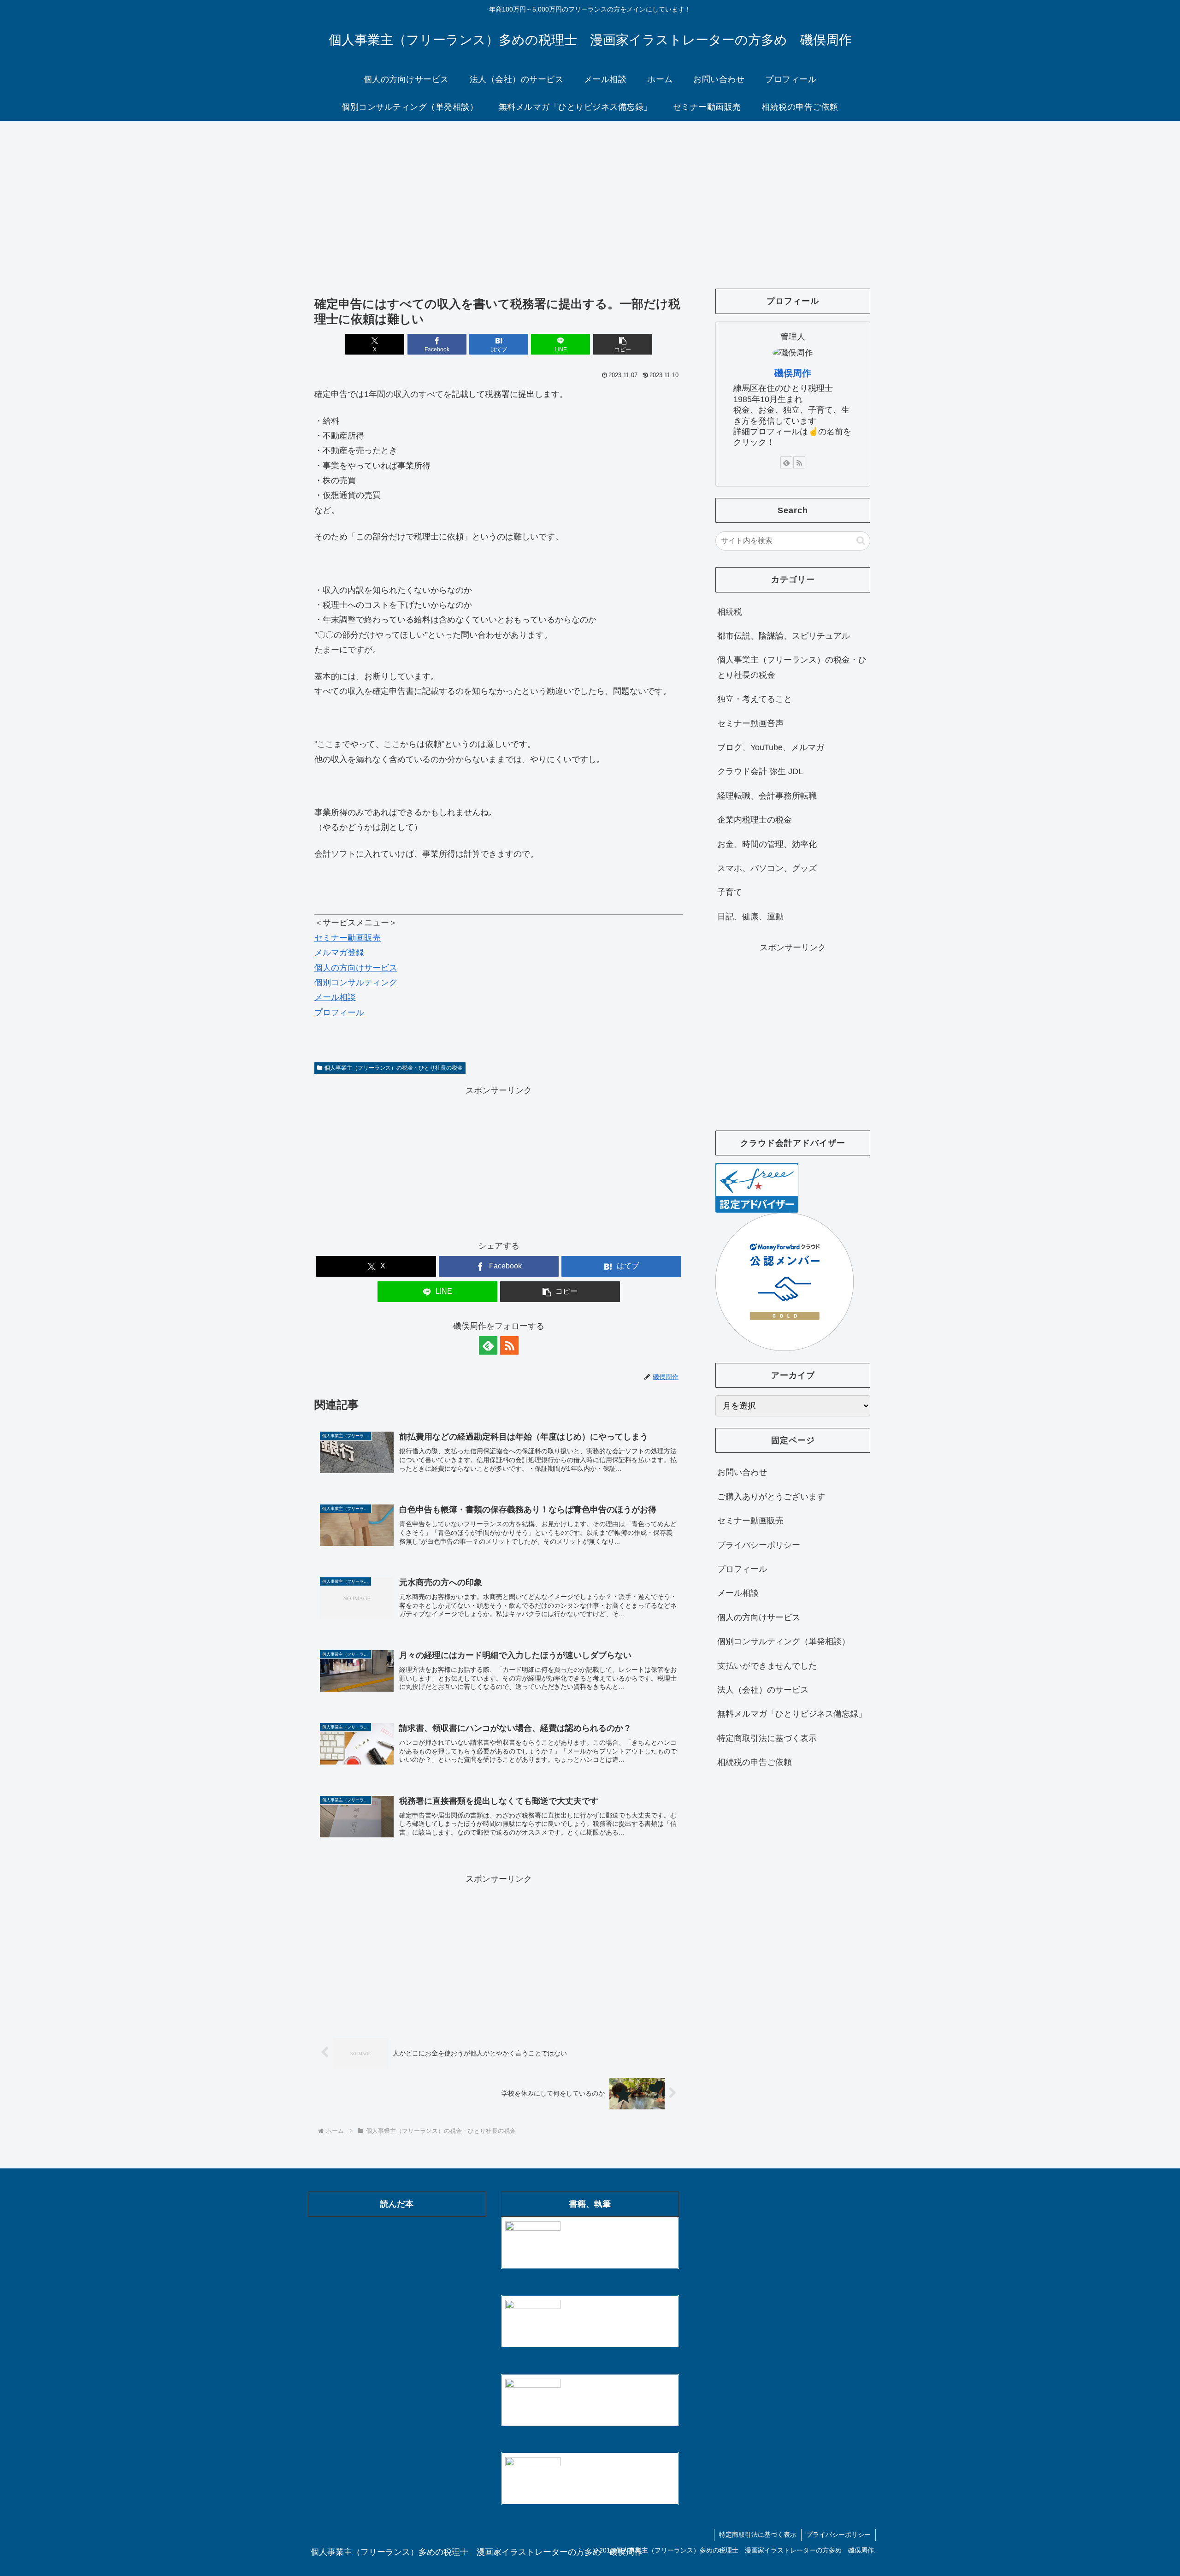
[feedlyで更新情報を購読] (488, 1345)
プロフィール (339, 1013)
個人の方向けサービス (356, 968)
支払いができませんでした (767, 1666)
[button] (623, 344)
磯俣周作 (793, 373)
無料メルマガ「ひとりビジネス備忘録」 (792, 1714)
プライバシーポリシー (759, 1545)
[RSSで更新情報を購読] (509, 1345)
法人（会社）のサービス (763, 1690)
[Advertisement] (590, 196)
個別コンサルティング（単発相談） (784, 1641)
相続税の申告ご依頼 (755, 1762)
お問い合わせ (742, 1472)
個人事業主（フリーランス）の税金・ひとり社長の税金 (394, 1068)
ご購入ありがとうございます (771, 1497)
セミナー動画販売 (348, 938)
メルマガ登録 (339, 953)
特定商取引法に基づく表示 (767, 1738)
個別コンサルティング (356, 983)
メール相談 (335, 997)
